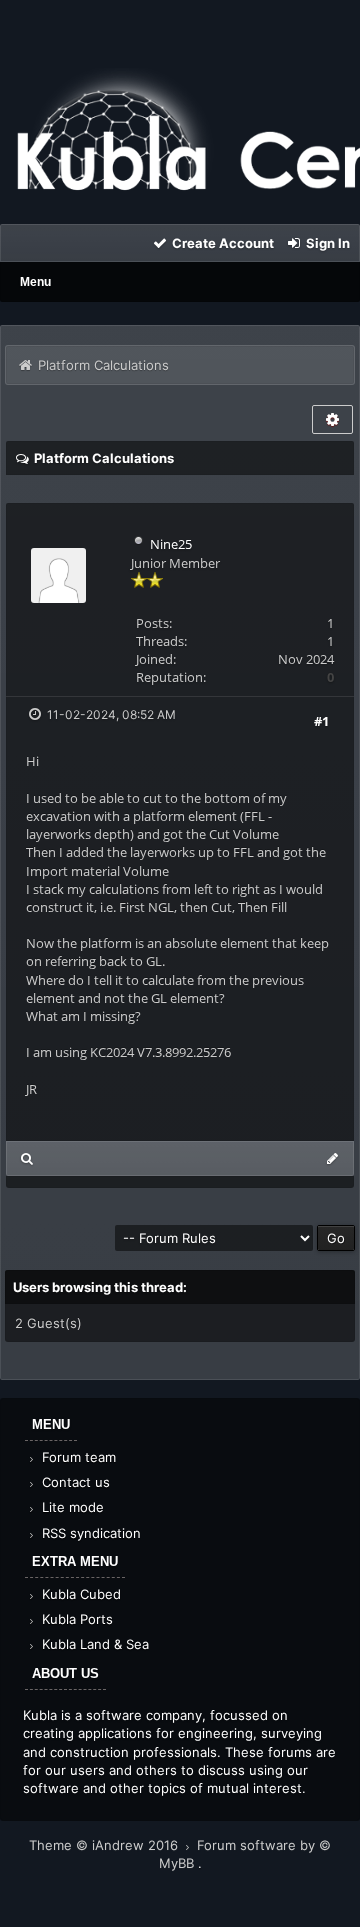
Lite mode (71, 1507)
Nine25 (171, 544)
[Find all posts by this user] (27, 1158)
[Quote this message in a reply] (332, 1158)
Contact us (74, 1482)
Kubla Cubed (79, 1594)
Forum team (77, 1457)
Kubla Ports (75, 1619)
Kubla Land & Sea (93, 1644)
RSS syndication (89, 1533)
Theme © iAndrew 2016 (105, 1845)
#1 (321, 721)
